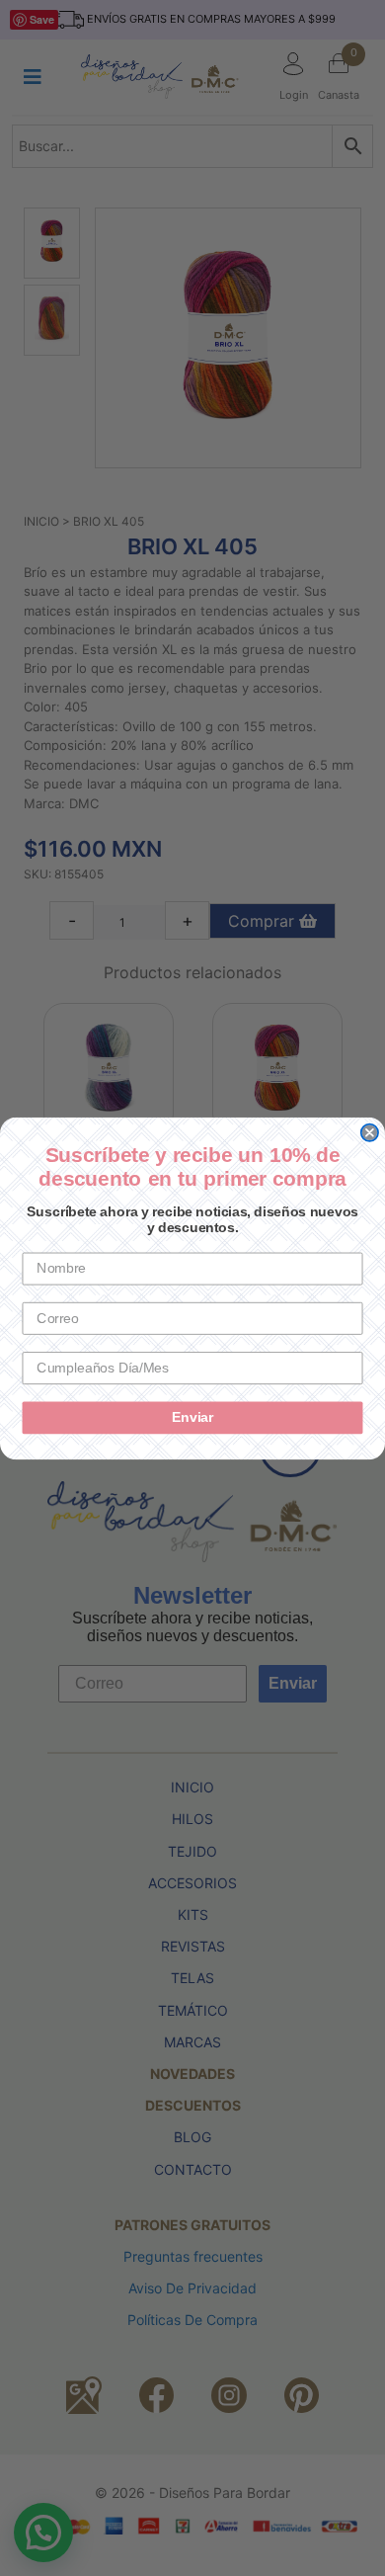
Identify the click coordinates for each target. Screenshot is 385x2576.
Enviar (192, 1417)
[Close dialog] (370, 1132)
